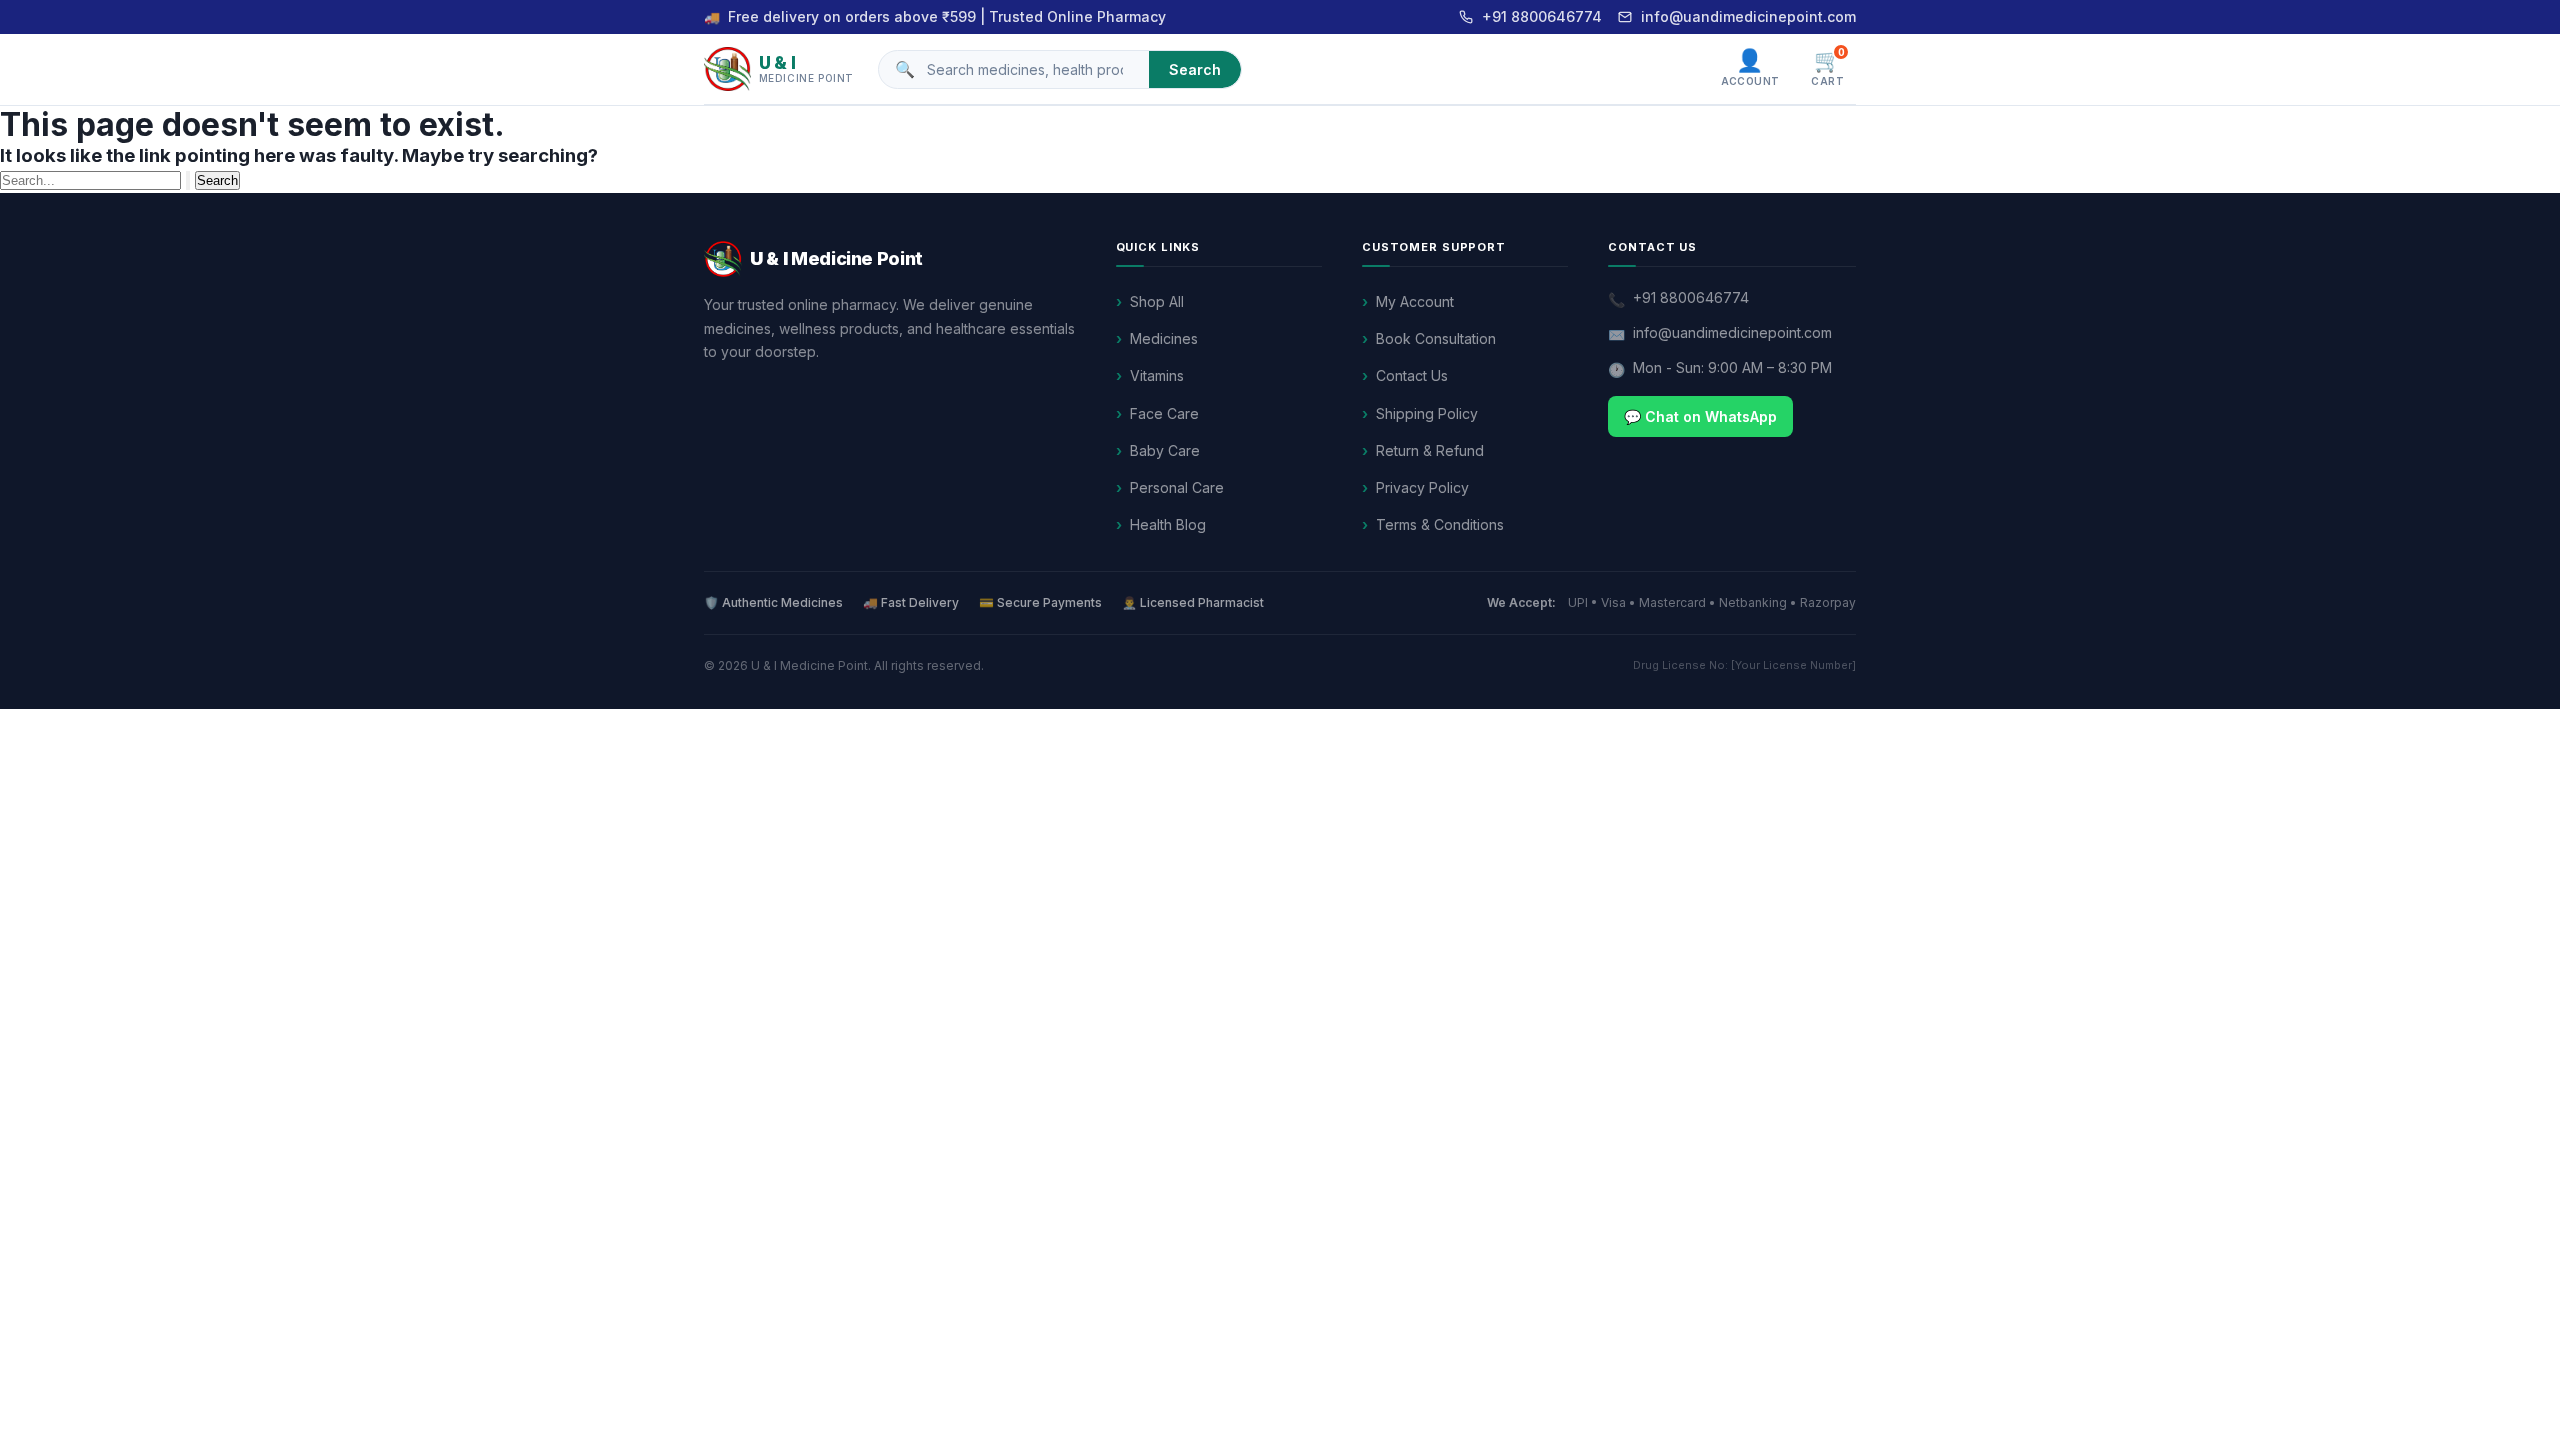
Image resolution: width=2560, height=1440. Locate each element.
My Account (1415, 301)
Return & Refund (1430, 450)
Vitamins (1157, 375)
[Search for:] (97, 179)
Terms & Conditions (1440, 524)
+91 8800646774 (1542, 16)
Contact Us (1412, 375)
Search (1195, 69)
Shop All (1157, 301)
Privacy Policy (1422, 487)
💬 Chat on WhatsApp (1700, 416)
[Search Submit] (188, 180)
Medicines (1164, 338)
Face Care (1164, 413)
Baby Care (1165, 450)
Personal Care (1177, 487)
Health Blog (1168, 524)
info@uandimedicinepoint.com (1748, 16)
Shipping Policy (1427, 413)
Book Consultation (1436, 338)
